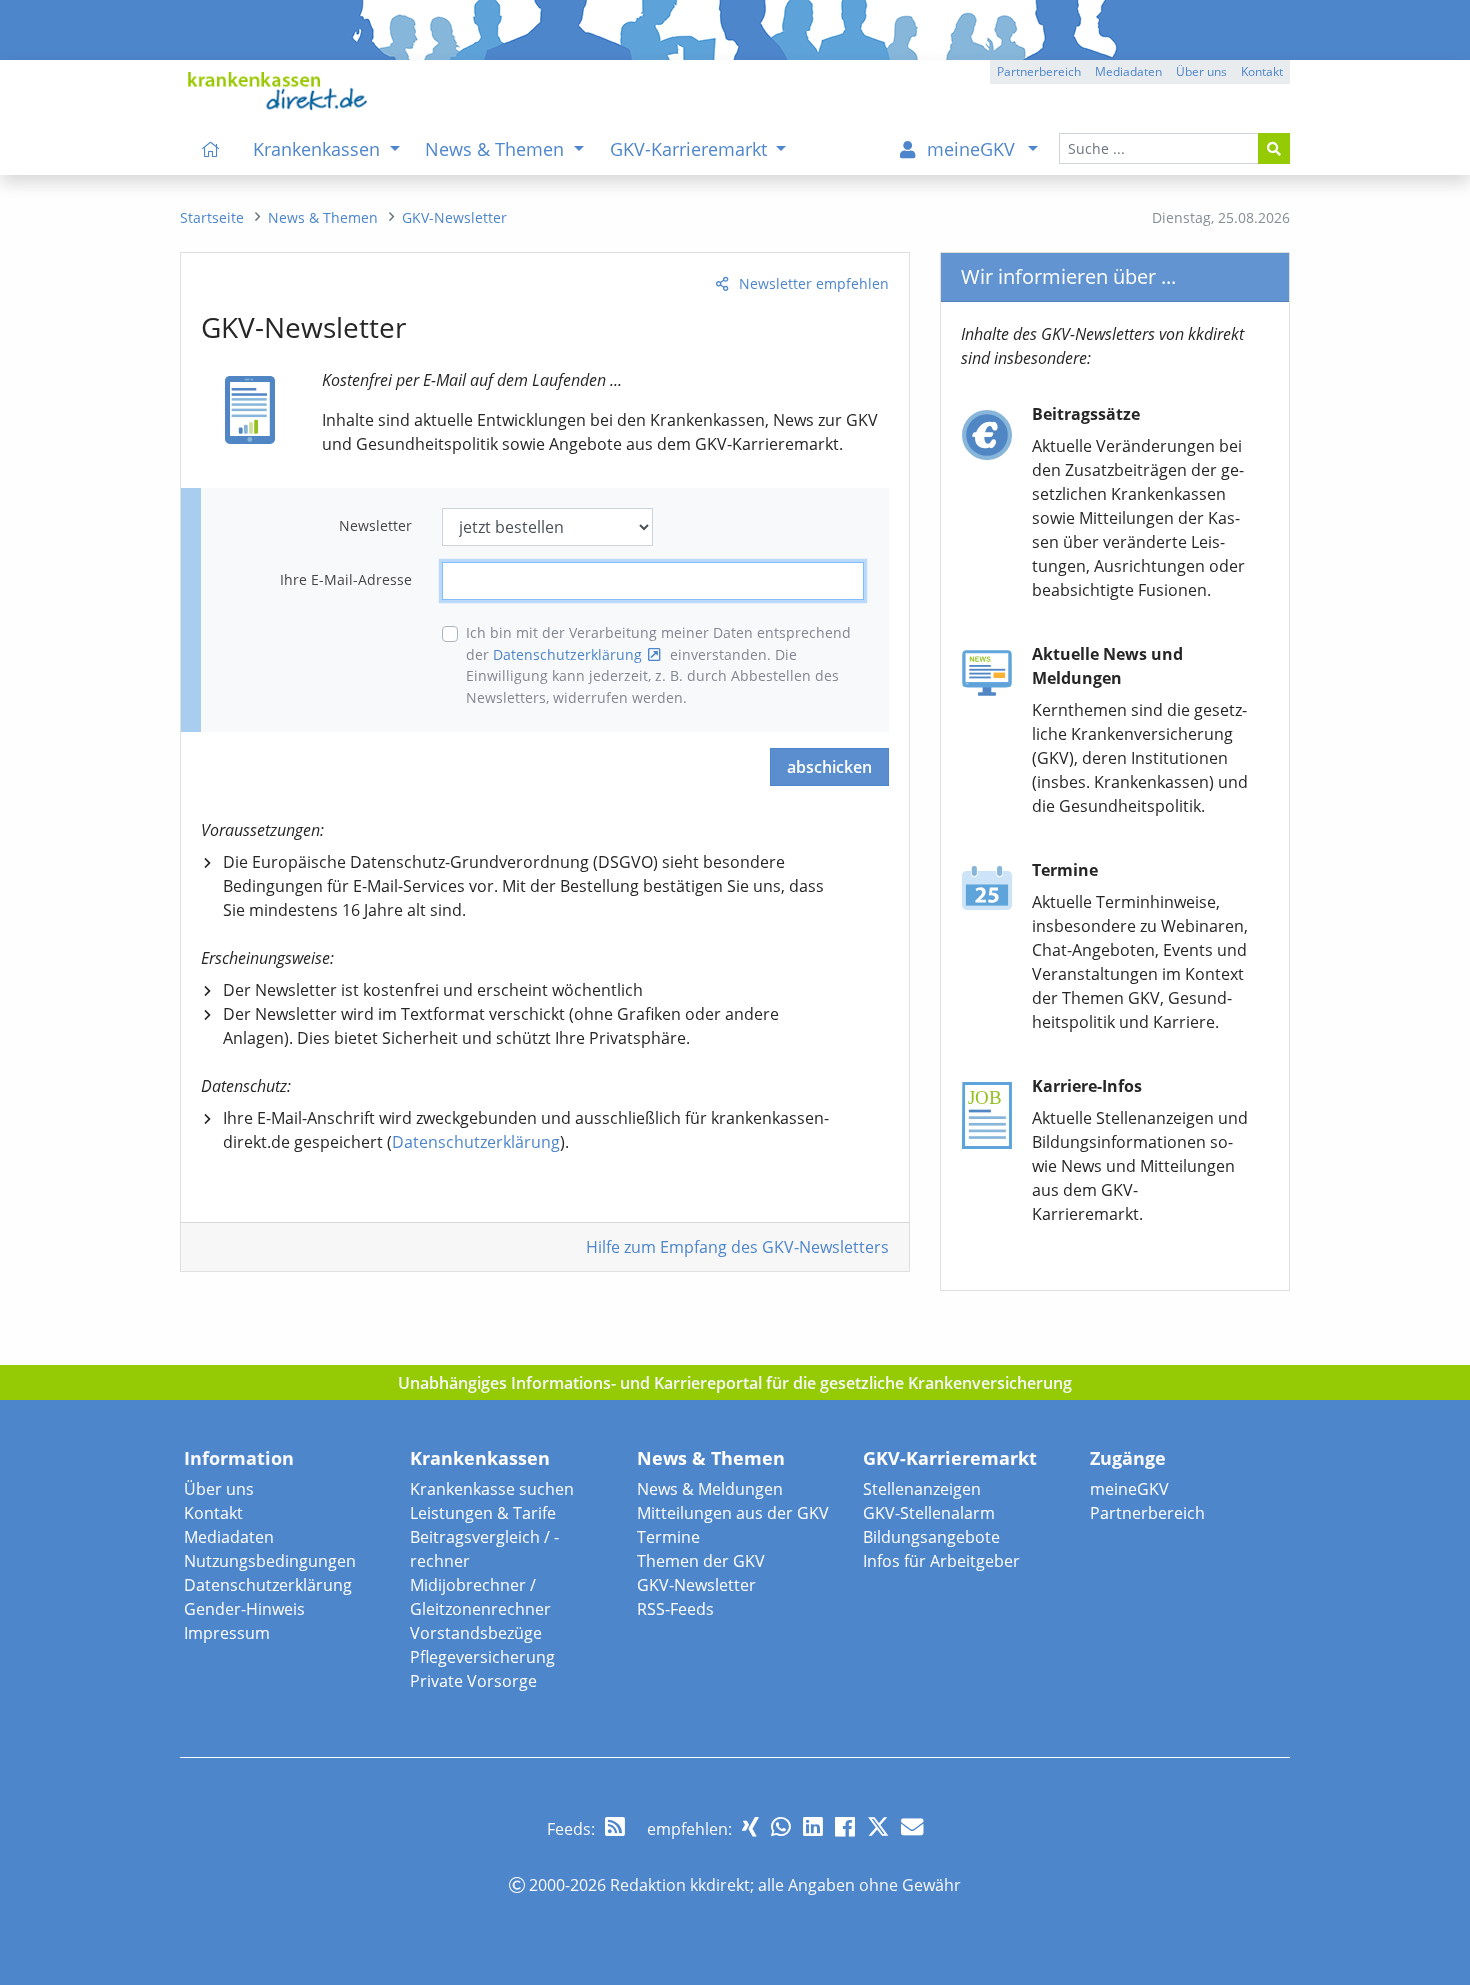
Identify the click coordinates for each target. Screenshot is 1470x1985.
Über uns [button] (1201, 71)
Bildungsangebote (931, 1537)
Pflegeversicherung (482, 1657)
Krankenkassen (480, 1458)
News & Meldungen (710, 1489)
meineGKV (1129, 1489)
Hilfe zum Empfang (737, 1247)
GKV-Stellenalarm (929, 1513)
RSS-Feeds (675, 1609)
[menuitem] (211, 149)
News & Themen (711, 1458)
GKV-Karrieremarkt (950, 1458)
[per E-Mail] (912, 1826)
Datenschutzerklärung (567, 654)
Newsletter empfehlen (814, 283)
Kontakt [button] (1262, 71)
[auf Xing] (750, 1826)
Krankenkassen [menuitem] (319, 149)
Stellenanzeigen (922, 1489)
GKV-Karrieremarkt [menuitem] (691, 149)
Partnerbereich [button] (1039, 71)
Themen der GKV (701, 1561)
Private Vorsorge (473, 1681)
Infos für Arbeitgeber (941, 1561)
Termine (668, 1537)
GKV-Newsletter (696, 1585)
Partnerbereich (1147, 1513)
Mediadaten (229, 1537)
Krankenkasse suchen (492, 1489)
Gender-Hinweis (244, 1609)
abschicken (829, 767)
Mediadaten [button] (1128, 71)
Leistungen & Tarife (483, 1513)
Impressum (227, 1633)
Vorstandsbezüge (476, 1633)
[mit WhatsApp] (781, 1826)
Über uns (219, 1489)
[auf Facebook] (845, 1826)
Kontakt (213, 1513)
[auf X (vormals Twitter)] (878, 1826)
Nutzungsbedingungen (270, 1561)
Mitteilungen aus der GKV (733, 1513)
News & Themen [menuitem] (497, 149)
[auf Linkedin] (813, 1826)
